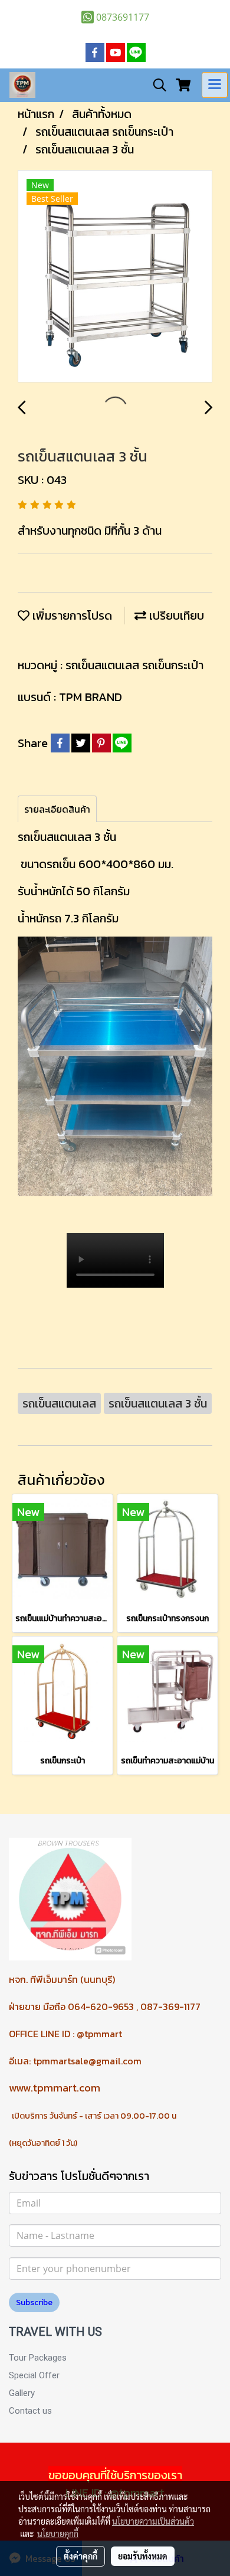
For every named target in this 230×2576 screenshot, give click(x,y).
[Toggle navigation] (215, 85)
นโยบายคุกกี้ (58, 2534)
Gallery (22, 2393)
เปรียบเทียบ (175, 616)
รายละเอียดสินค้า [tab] (57, 809)
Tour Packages (38, 2358)
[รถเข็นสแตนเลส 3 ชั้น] (115, 277)
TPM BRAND (91, 697)
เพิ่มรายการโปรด (71, 616)
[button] (156, 85)
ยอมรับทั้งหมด (143, 2556)
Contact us (30, 2411)
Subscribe (34, 2302)
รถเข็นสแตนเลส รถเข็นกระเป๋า (134, 665)
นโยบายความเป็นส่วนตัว (153, 2521)
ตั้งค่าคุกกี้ (80, 2556)
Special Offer (34, 2375)
